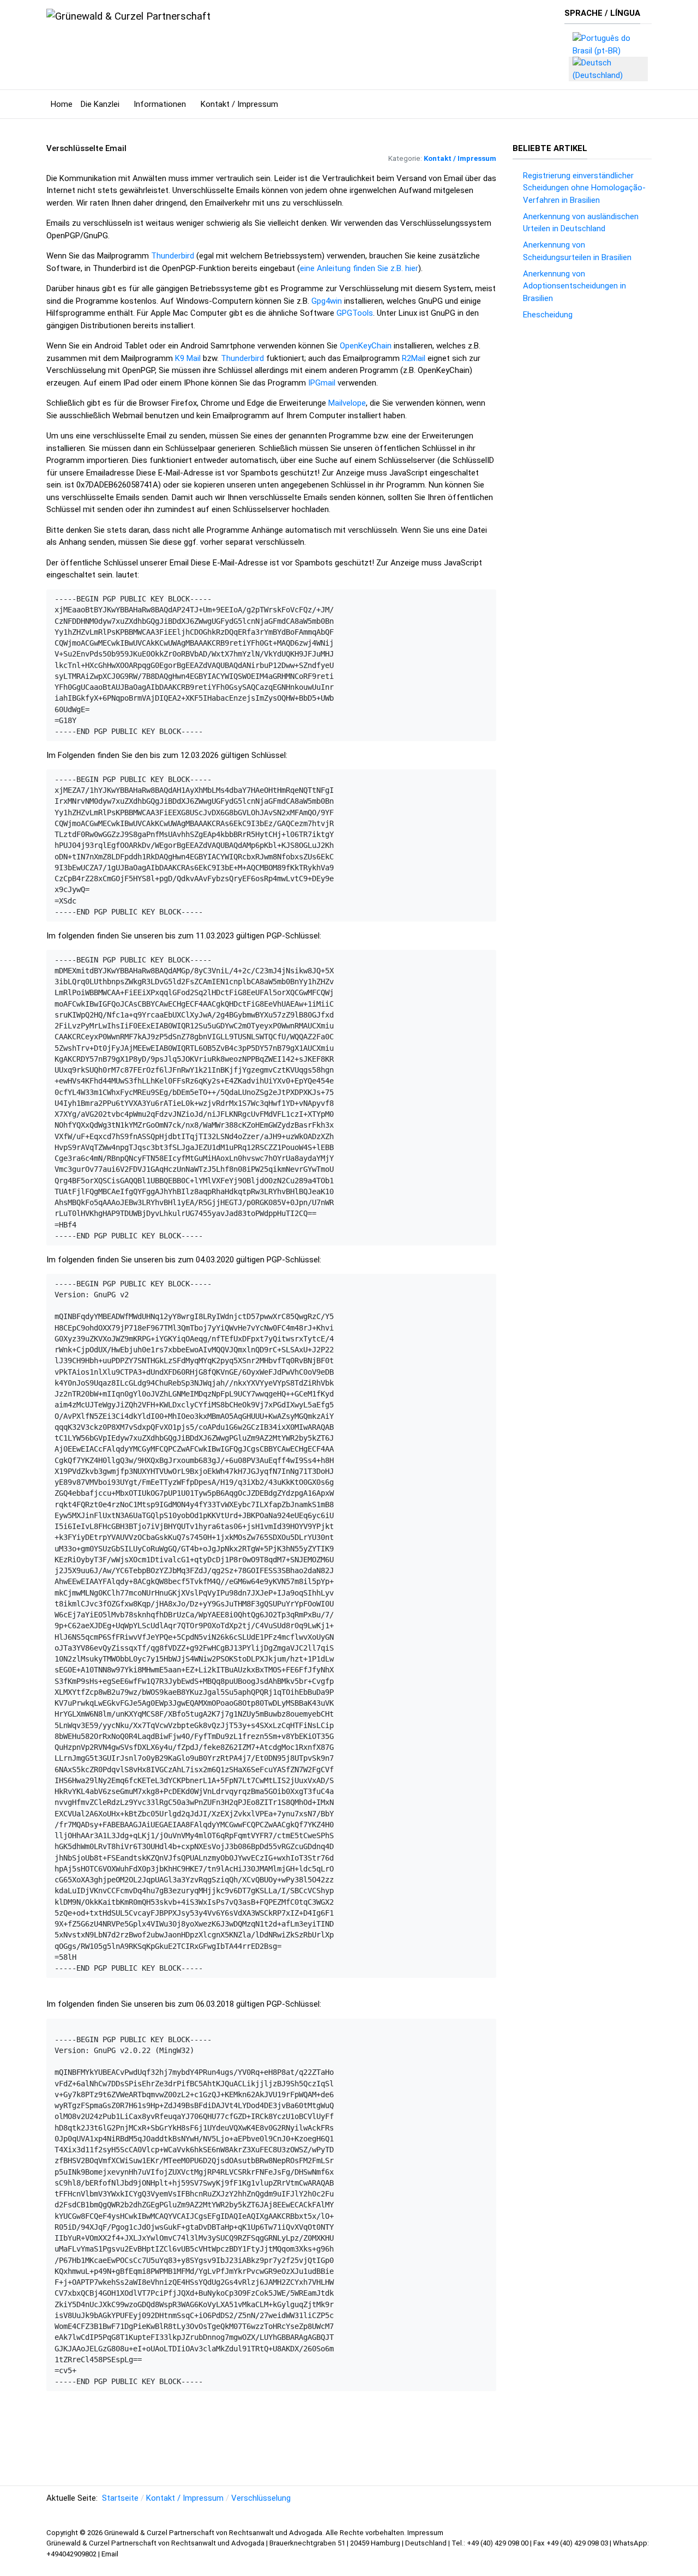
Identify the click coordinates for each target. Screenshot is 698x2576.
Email (110, 2554)
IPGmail (323, 383)
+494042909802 (72, 2554)
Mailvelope (347, 403)
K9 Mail (188, 358)
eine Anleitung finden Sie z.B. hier (359, 268)
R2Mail (414, 358)
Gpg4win (328, 301)
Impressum (425, 2533)
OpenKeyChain (366, 346)
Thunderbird (173, 256)
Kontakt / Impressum (460, 158)
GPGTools (355, 313)
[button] (103, 104)
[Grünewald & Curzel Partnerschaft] (128, 16)
